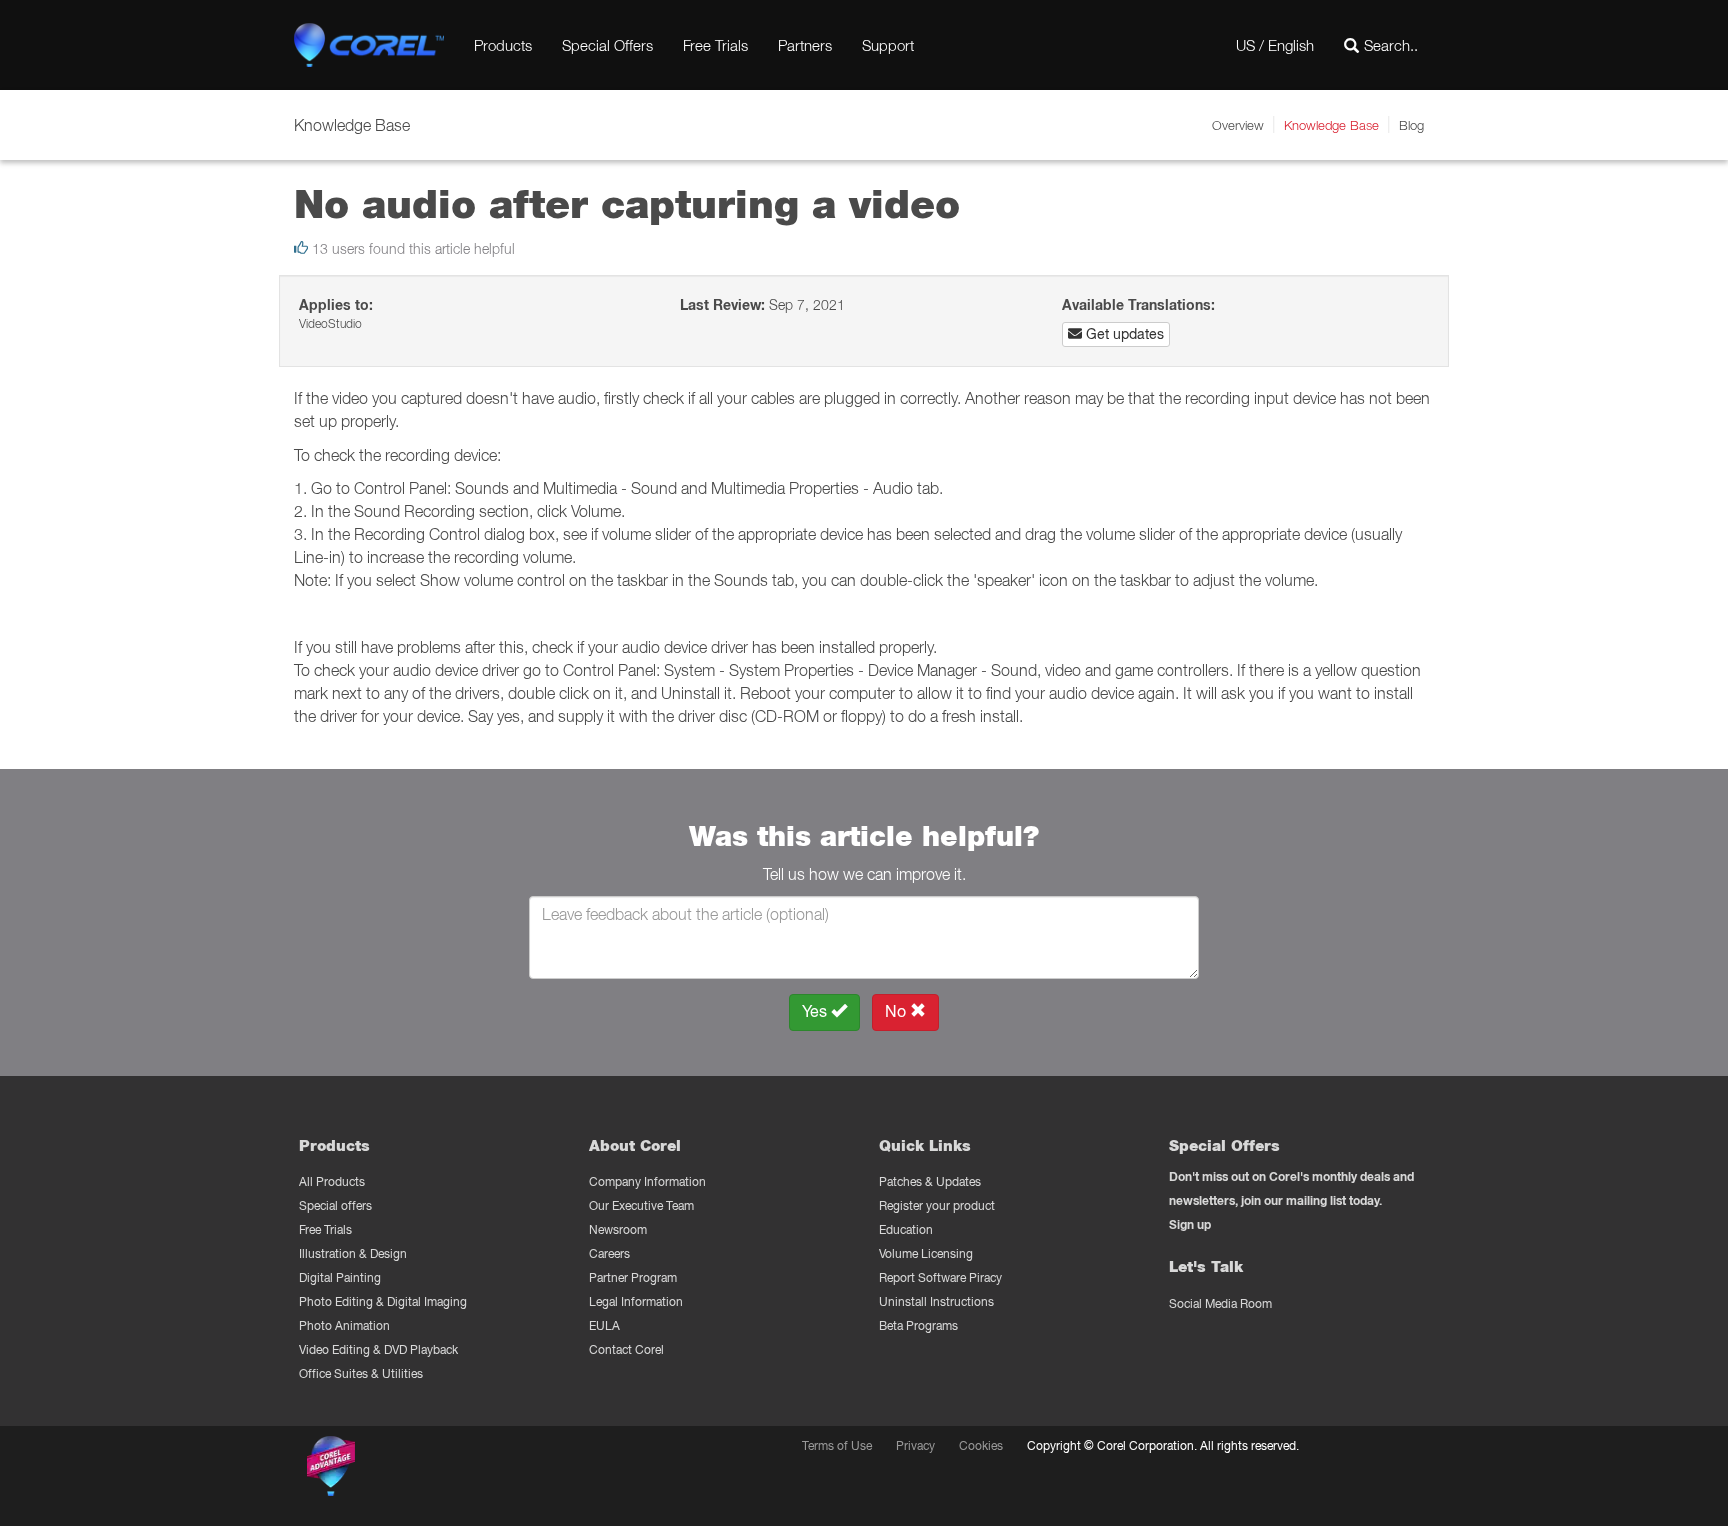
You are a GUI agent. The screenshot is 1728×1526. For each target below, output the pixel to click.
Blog (1411, 125)
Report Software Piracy (940, 1277)
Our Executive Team (641, 1205)
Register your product (937, 1205)
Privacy (915, 1445)
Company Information (647, 1181)
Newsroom (618, 1229)
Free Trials (715, 45)
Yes (816, 1011)
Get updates (1123, 334)
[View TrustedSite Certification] (426, 1469)
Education (906, 1229)
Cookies (981, 1445)
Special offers (335, 1205)
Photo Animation (344, 1325)
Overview (1238, 125)
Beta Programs (918, 1325)
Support (888, 45)
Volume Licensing (926, 1253)
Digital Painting (340, 1277)
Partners (805, 45)
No (897, 1011)
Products (503, 45)
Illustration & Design (353, 1253)
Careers (609, 1253)
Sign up (1190, 1224)
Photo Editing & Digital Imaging (383, 1301)
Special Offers (607, 45)
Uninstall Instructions (936, 1301)
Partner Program (633, 1277)
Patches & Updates (930, 1181)
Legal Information (636, 1301)
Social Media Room (1220, 1303)
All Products (332, 1181)
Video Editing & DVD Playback (378, 1349)
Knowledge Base (1331, 125)
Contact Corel (626, 1349)
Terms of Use (837, 1445)
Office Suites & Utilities (361, 1373)
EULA (604, 1325)
